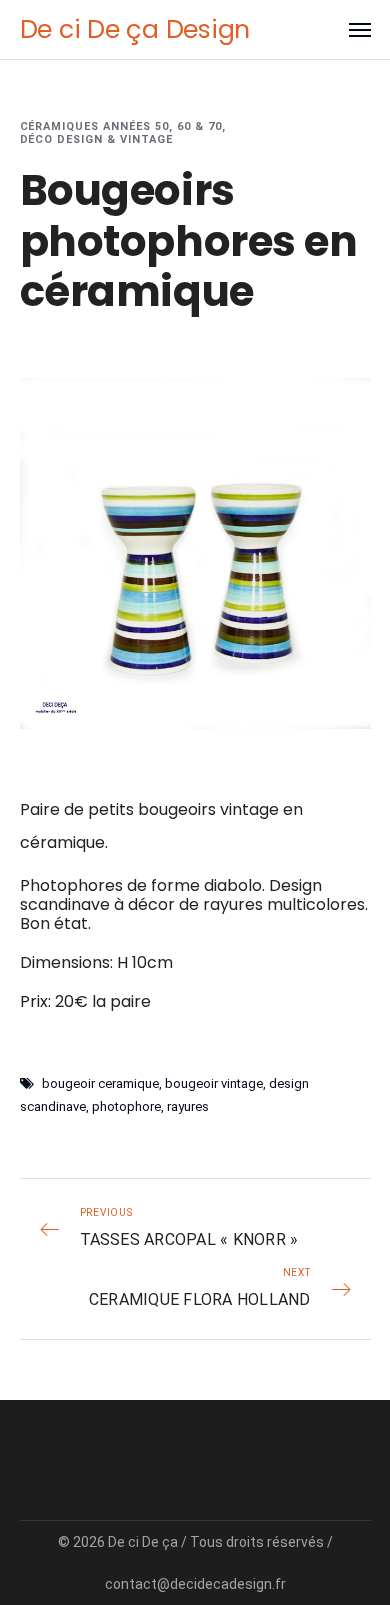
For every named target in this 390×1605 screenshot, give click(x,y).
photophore (126, 1106)
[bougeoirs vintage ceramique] (195, 553)
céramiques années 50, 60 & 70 (121, 126)
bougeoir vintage (214, 1083)
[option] (195, 553)
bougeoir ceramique (100, 1083)
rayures (188, 1106)
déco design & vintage (97, 139)
